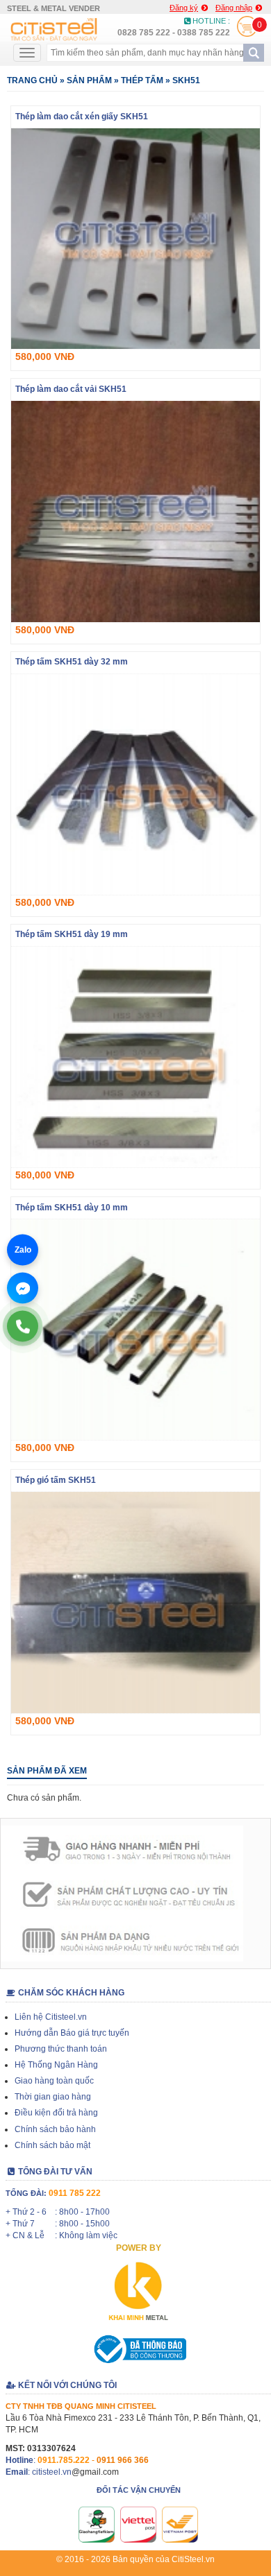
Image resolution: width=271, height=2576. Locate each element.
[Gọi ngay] (23, 1326)
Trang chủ (32, 80)
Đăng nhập (234, 8)
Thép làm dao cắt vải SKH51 (71, 389)
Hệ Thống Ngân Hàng (56, 2065)
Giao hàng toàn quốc (54, 2081)
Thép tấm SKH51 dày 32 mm (72, 663)
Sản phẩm (89, 80)
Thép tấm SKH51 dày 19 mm (72, 935)
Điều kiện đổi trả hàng (56, 2113)
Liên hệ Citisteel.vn (51, 2017)
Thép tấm (142, 80)
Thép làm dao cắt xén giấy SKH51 (82, 117)
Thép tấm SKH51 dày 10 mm (72, 1208)
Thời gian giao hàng (53, 2097)
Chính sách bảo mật (52, 2145)
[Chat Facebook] (23, 1288)
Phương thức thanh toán (61, 2049)
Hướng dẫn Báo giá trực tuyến (72, 2033)
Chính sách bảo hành (55, 2129)
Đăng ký (184, 8)
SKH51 (186, 80)
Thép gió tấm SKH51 (56, 1480)
